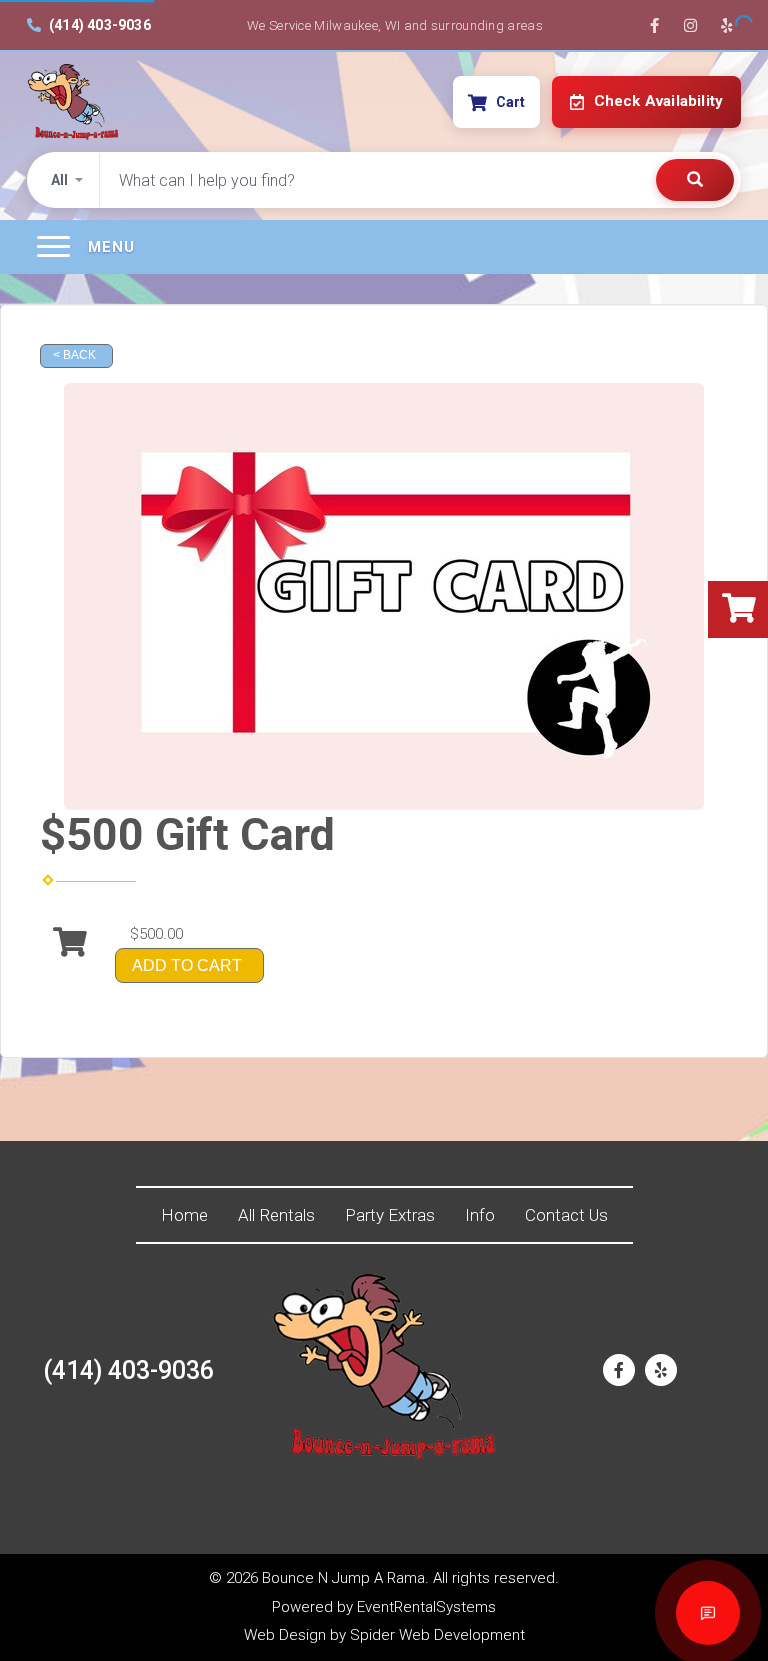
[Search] (695, 180)
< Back (74, 355)
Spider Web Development (437, 1635)
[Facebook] (654, 25)
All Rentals (276, 1215)
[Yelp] (726, 25)
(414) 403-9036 (100, 25)
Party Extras (390, 1215)
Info (480, 1215)
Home (184, 1215)
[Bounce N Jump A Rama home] (73, 102)
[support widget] (708, 1613)
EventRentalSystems (426, 1607)
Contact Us (566, 1215)
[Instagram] (690, 25)
